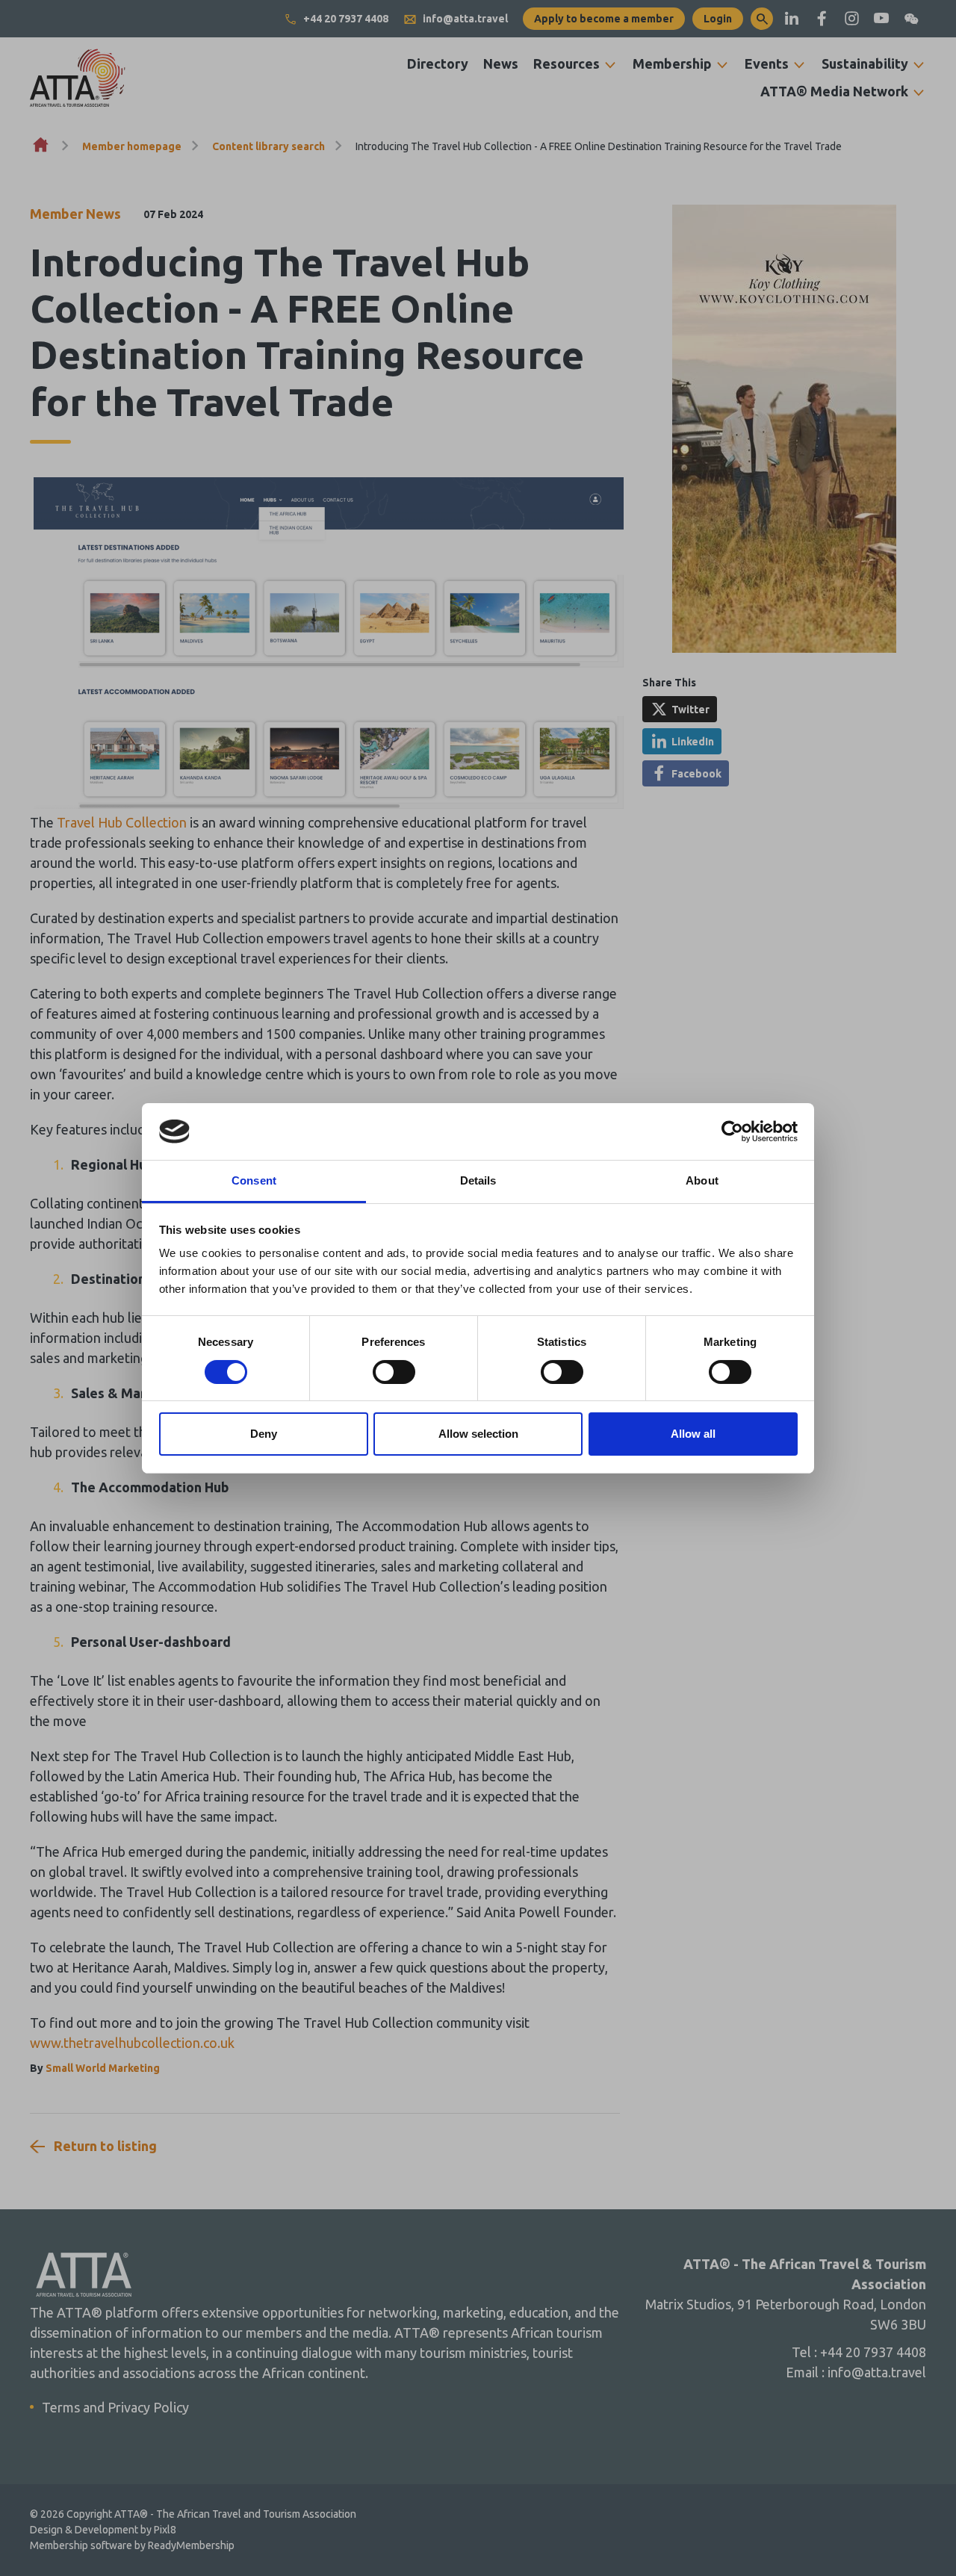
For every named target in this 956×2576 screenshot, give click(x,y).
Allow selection (478, 1434)
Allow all (693, 1434)
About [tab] (702, 1180)
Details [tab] (478, 1180)
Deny (264, 1434)
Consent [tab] (254, 1180)
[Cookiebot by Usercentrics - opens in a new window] (732, 1132)
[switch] (394, 1372)
